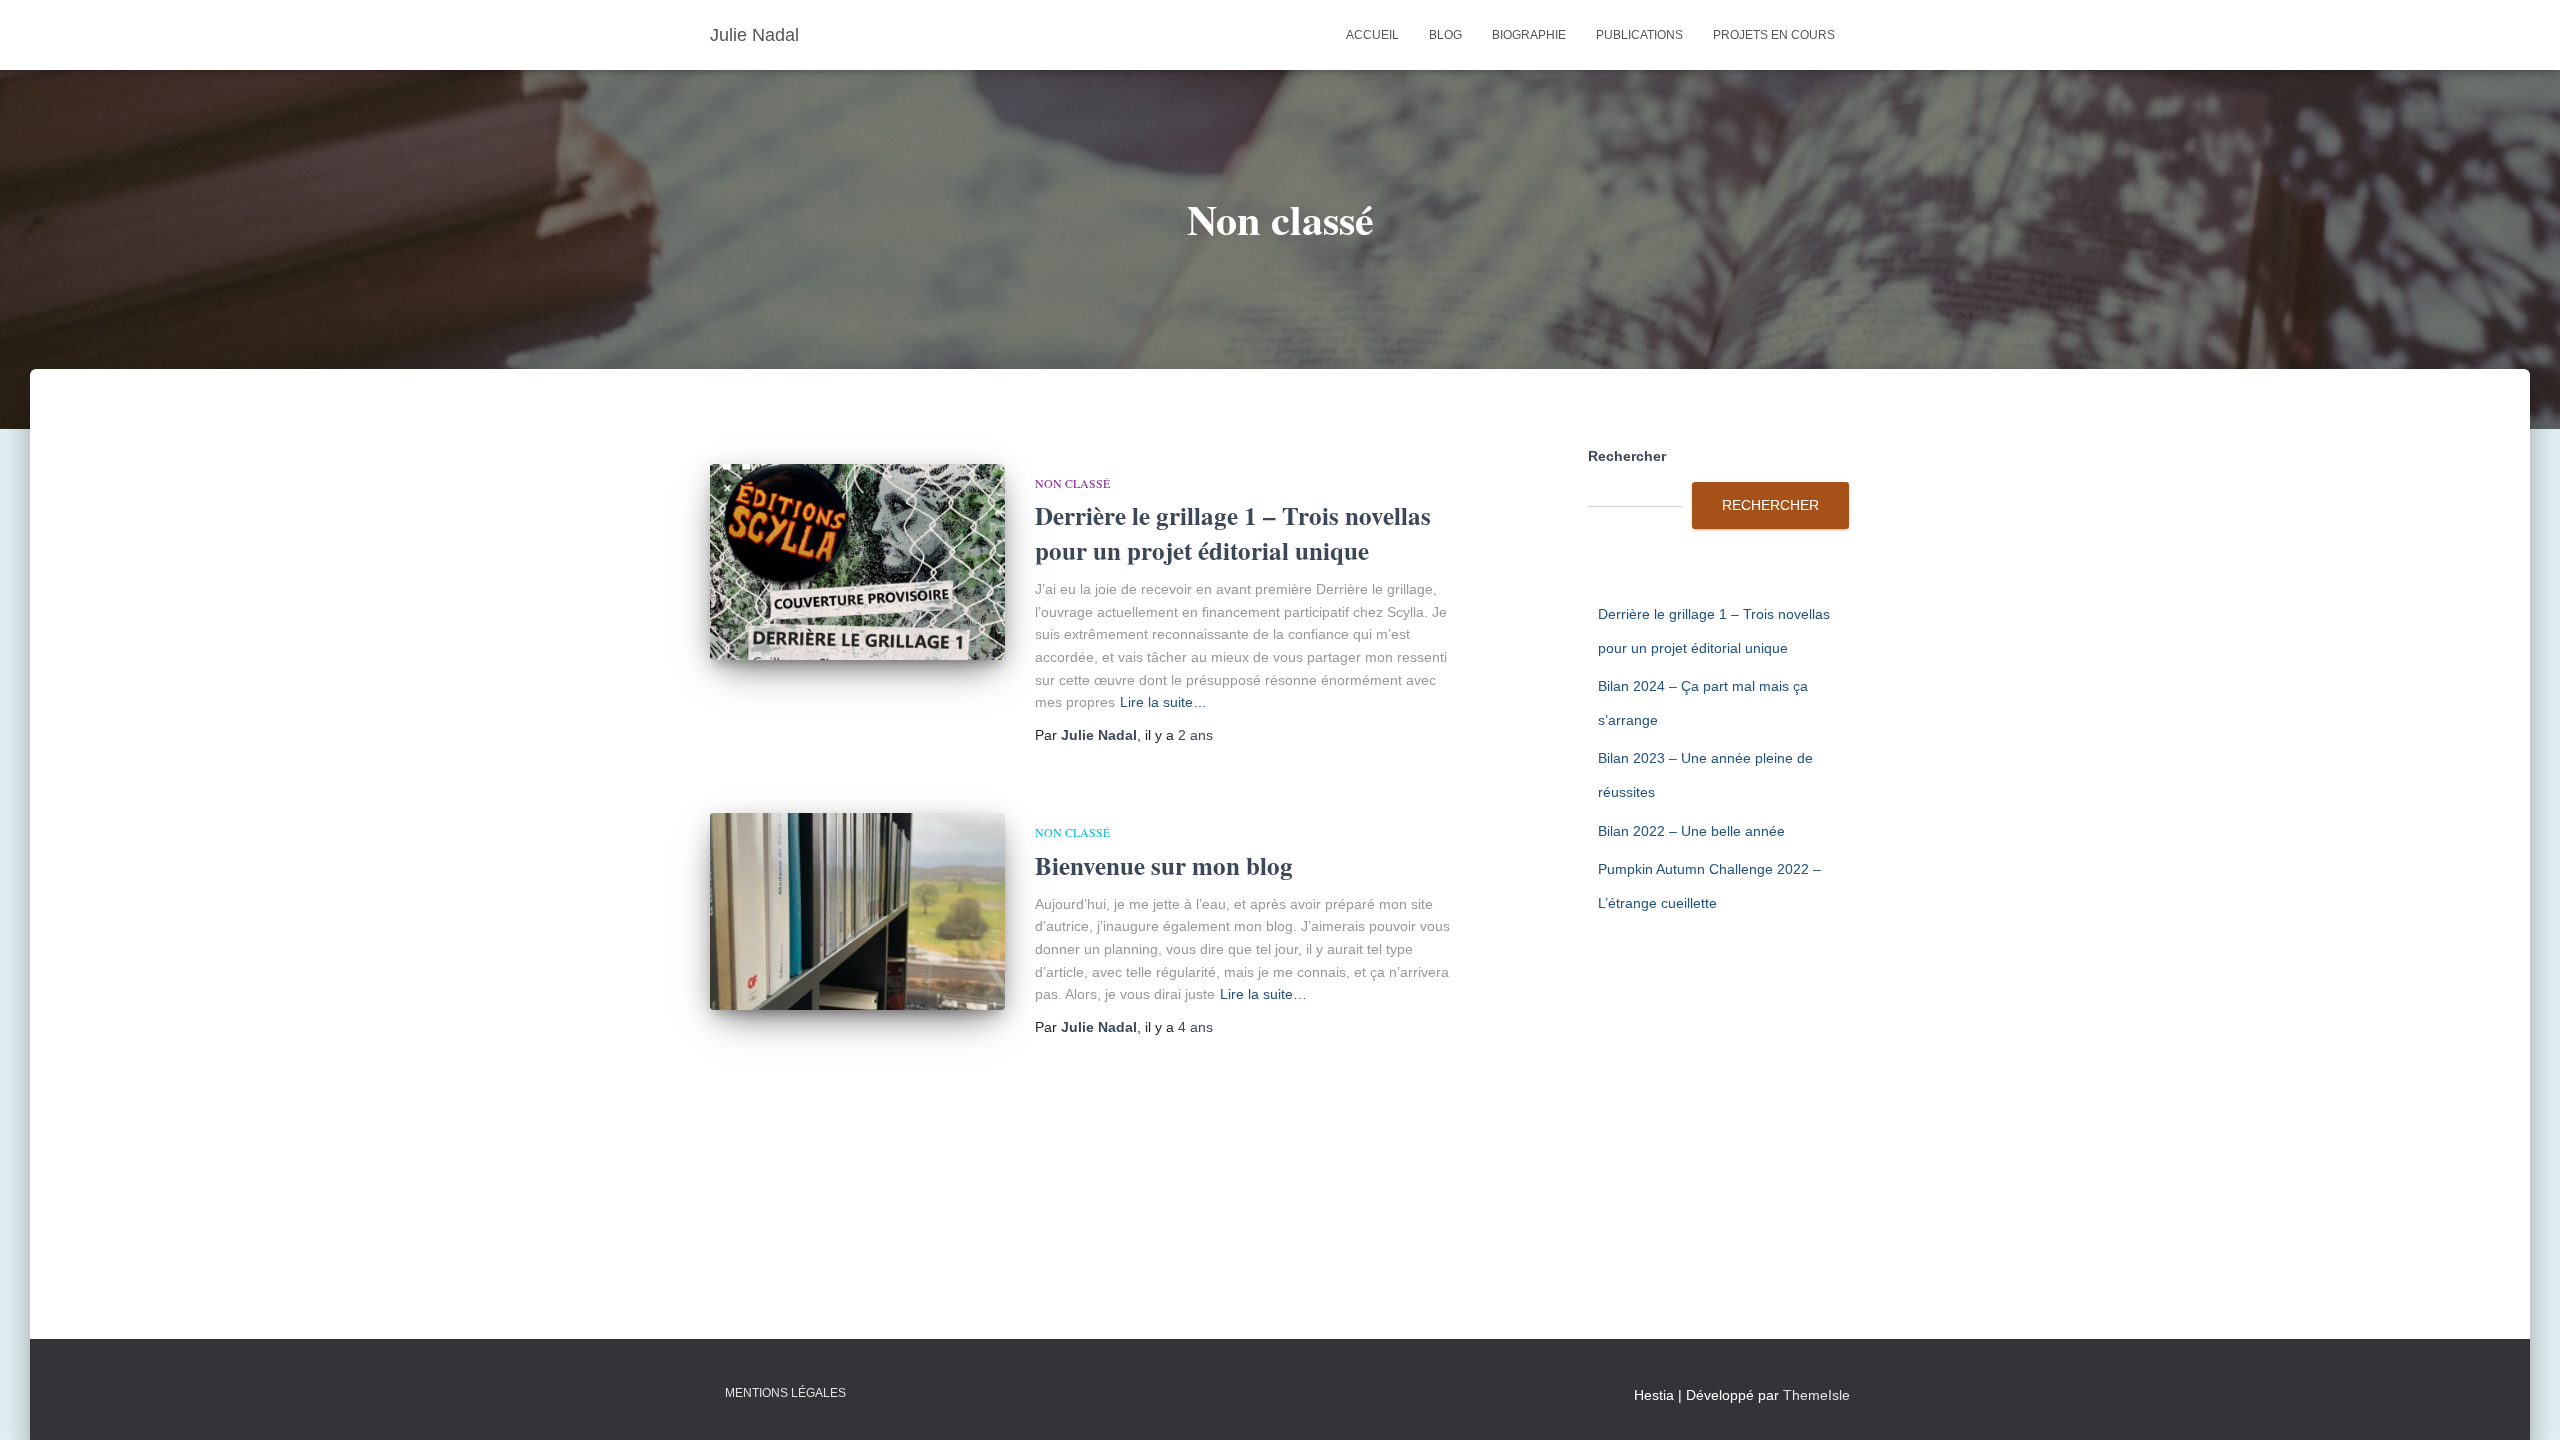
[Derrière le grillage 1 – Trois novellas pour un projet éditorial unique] (857, 562)
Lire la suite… (1163, 702)
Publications (1639, 35)
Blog (1445, 35)
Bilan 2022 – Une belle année (1691, 831)
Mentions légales (785, 1393)
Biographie (1529, 35)
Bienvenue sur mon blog (1164, 865)
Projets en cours (1774, 35)
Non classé (1072, 483)
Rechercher (1627, 456)
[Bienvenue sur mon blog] (857, 911)
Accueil (1372, 35)
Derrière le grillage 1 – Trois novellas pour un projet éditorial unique (1233, 533)
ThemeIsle (1816, 1395)
